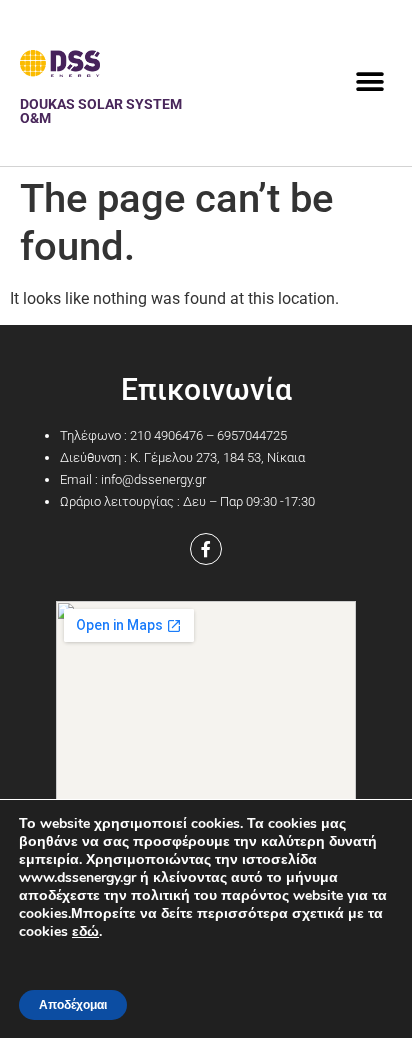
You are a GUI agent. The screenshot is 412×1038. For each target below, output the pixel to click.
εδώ (85, 932)
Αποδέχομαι (73, 1005)
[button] (369, 82)
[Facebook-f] (206, 549)
